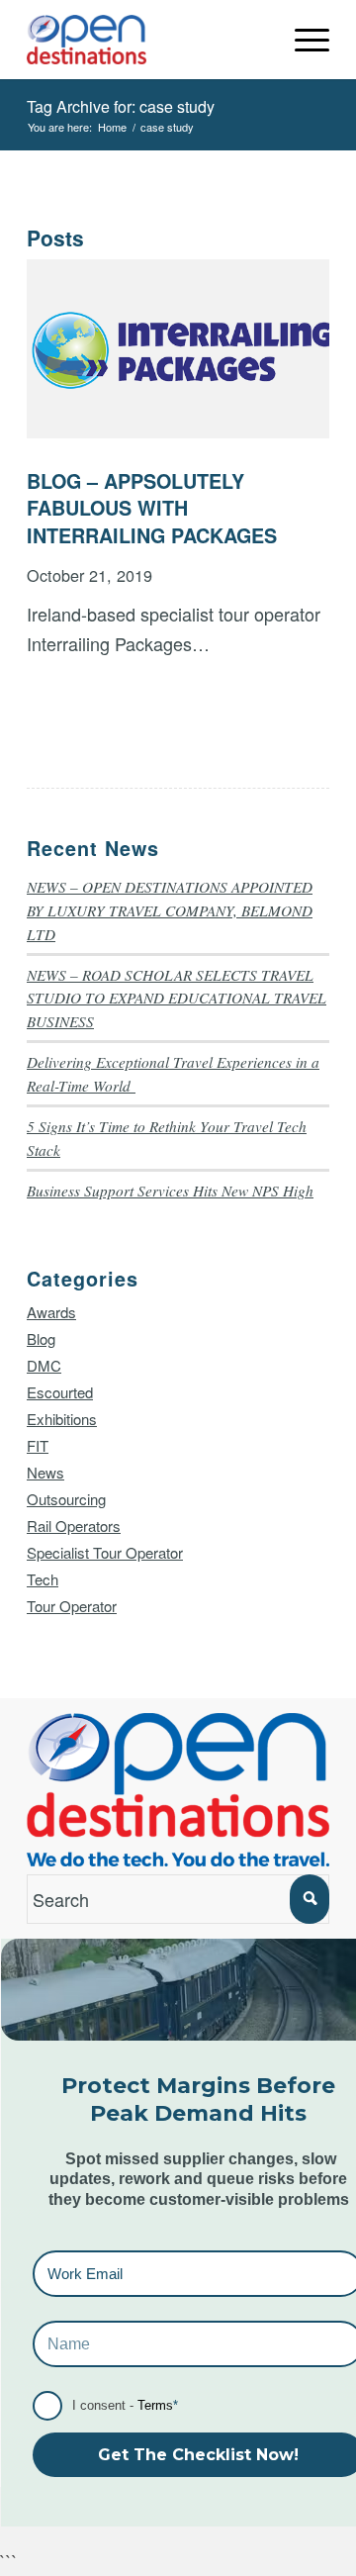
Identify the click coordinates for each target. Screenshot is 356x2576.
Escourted (60, 1392)
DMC (44, 1365)
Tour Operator (72, 1606)
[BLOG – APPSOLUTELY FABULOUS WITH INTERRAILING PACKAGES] (178, 349)
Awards (51, 1312)
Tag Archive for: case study (121, 106)
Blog (41, 1338)
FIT (38, 1445)
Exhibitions (62, 1419)
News (45, 1472)
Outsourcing (66, 1499)
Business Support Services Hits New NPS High (170, 1191)
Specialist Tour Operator (105, 1552)
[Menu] (302, 40)
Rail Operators (74, 1526)
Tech (43, 1579)
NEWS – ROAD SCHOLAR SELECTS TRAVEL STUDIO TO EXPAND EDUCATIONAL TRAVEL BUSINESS (177, 999)
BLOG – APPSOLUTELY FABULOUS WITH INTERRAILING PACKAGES (152, 508)
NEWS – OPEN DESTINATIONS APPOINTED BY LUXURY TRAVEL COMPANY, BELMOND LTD (170, 910)
